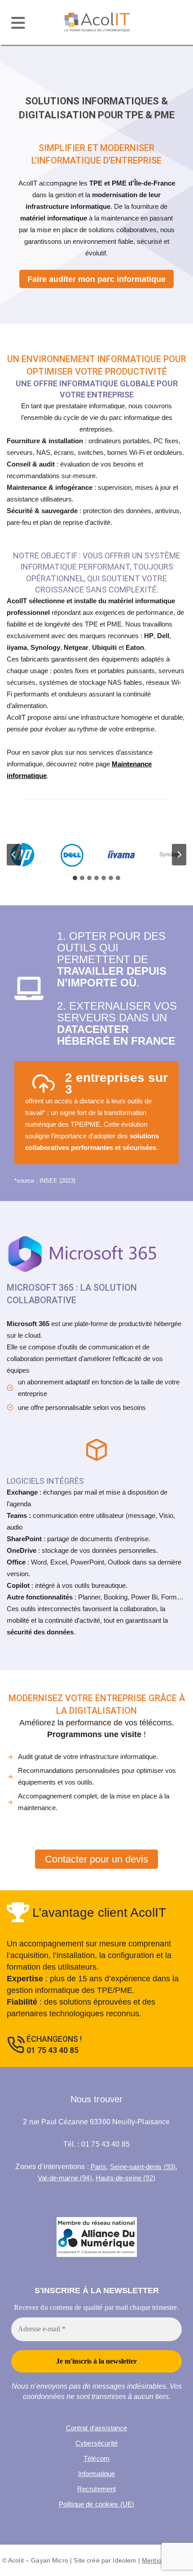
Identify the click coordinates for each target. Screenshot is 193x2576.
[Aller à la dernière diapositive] (14, 855)
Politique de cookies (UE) (97, 2504)
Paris (99, 2167)
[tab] (75, 878)
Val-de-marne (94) (65, 2178)
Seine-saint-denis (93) (143, 2167)
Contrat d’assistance (97, 2428)
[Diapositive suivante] (179, 855)
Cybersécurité (96, 2443)
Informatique (97, 2474)
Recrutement (97, 2489)
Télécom (96, 2458)
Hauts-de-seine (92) (125, 2178)
